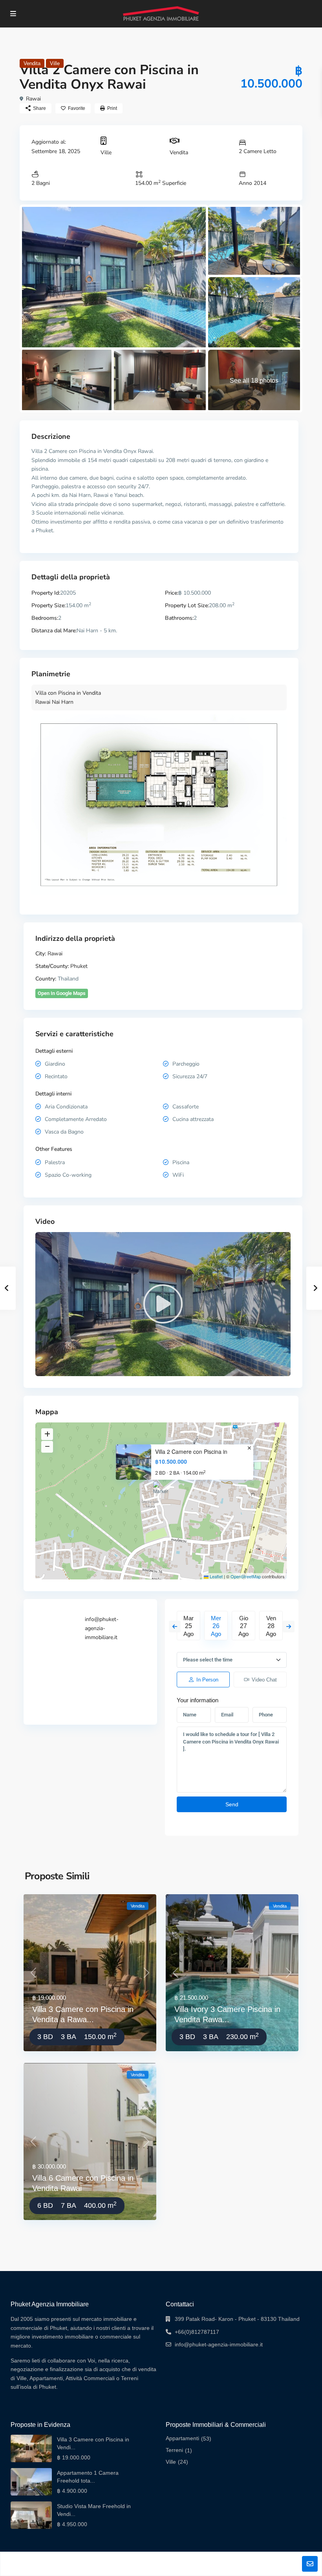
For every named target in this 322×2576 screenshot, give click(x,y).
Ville (55, 63)
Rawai (33, 99)
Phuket (79, 966)
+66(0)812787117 (197, 2332)
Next (289, 1627)
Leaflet (216, 1576)
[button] (162, 1491)
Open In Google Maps (62, 993)
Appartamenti (182, 2438)
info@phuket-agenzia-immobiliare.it (102, 1628)
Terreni (174, 2450)
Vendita (32, 63)
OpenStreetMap (246, 1576)
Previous (175, 1627)
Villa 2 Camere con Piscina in (191, 1452)
